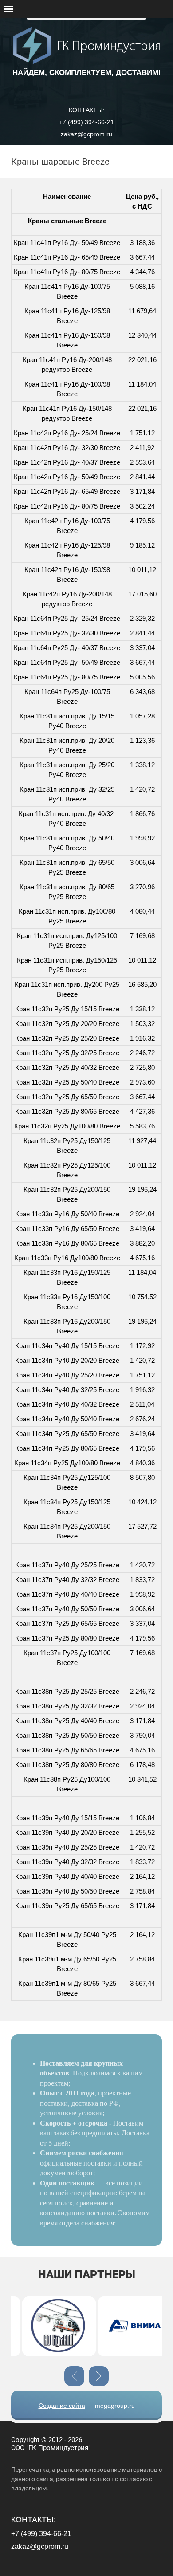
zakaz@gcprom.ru (86, 134)
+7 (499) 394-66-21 (86, 122)
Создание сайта (62, 2406)
